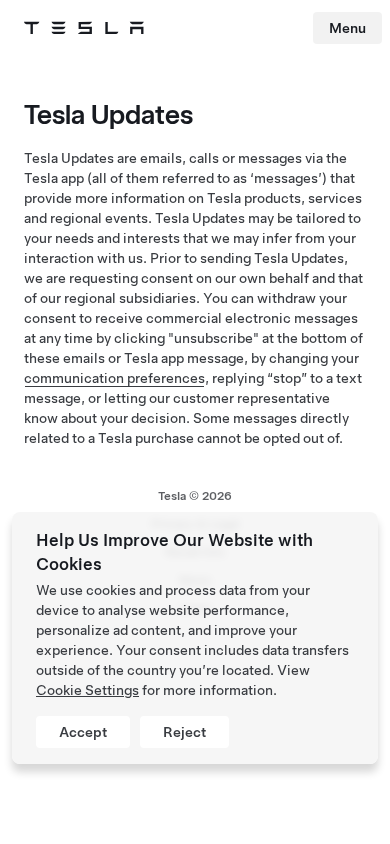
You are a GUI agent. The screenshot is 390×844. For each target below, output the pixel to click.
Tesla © (195, 496)
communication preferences (114, 378)
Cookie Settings (87, 690)
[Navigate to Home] (84, 28)
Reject (184, 732)
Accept (83, 732)
